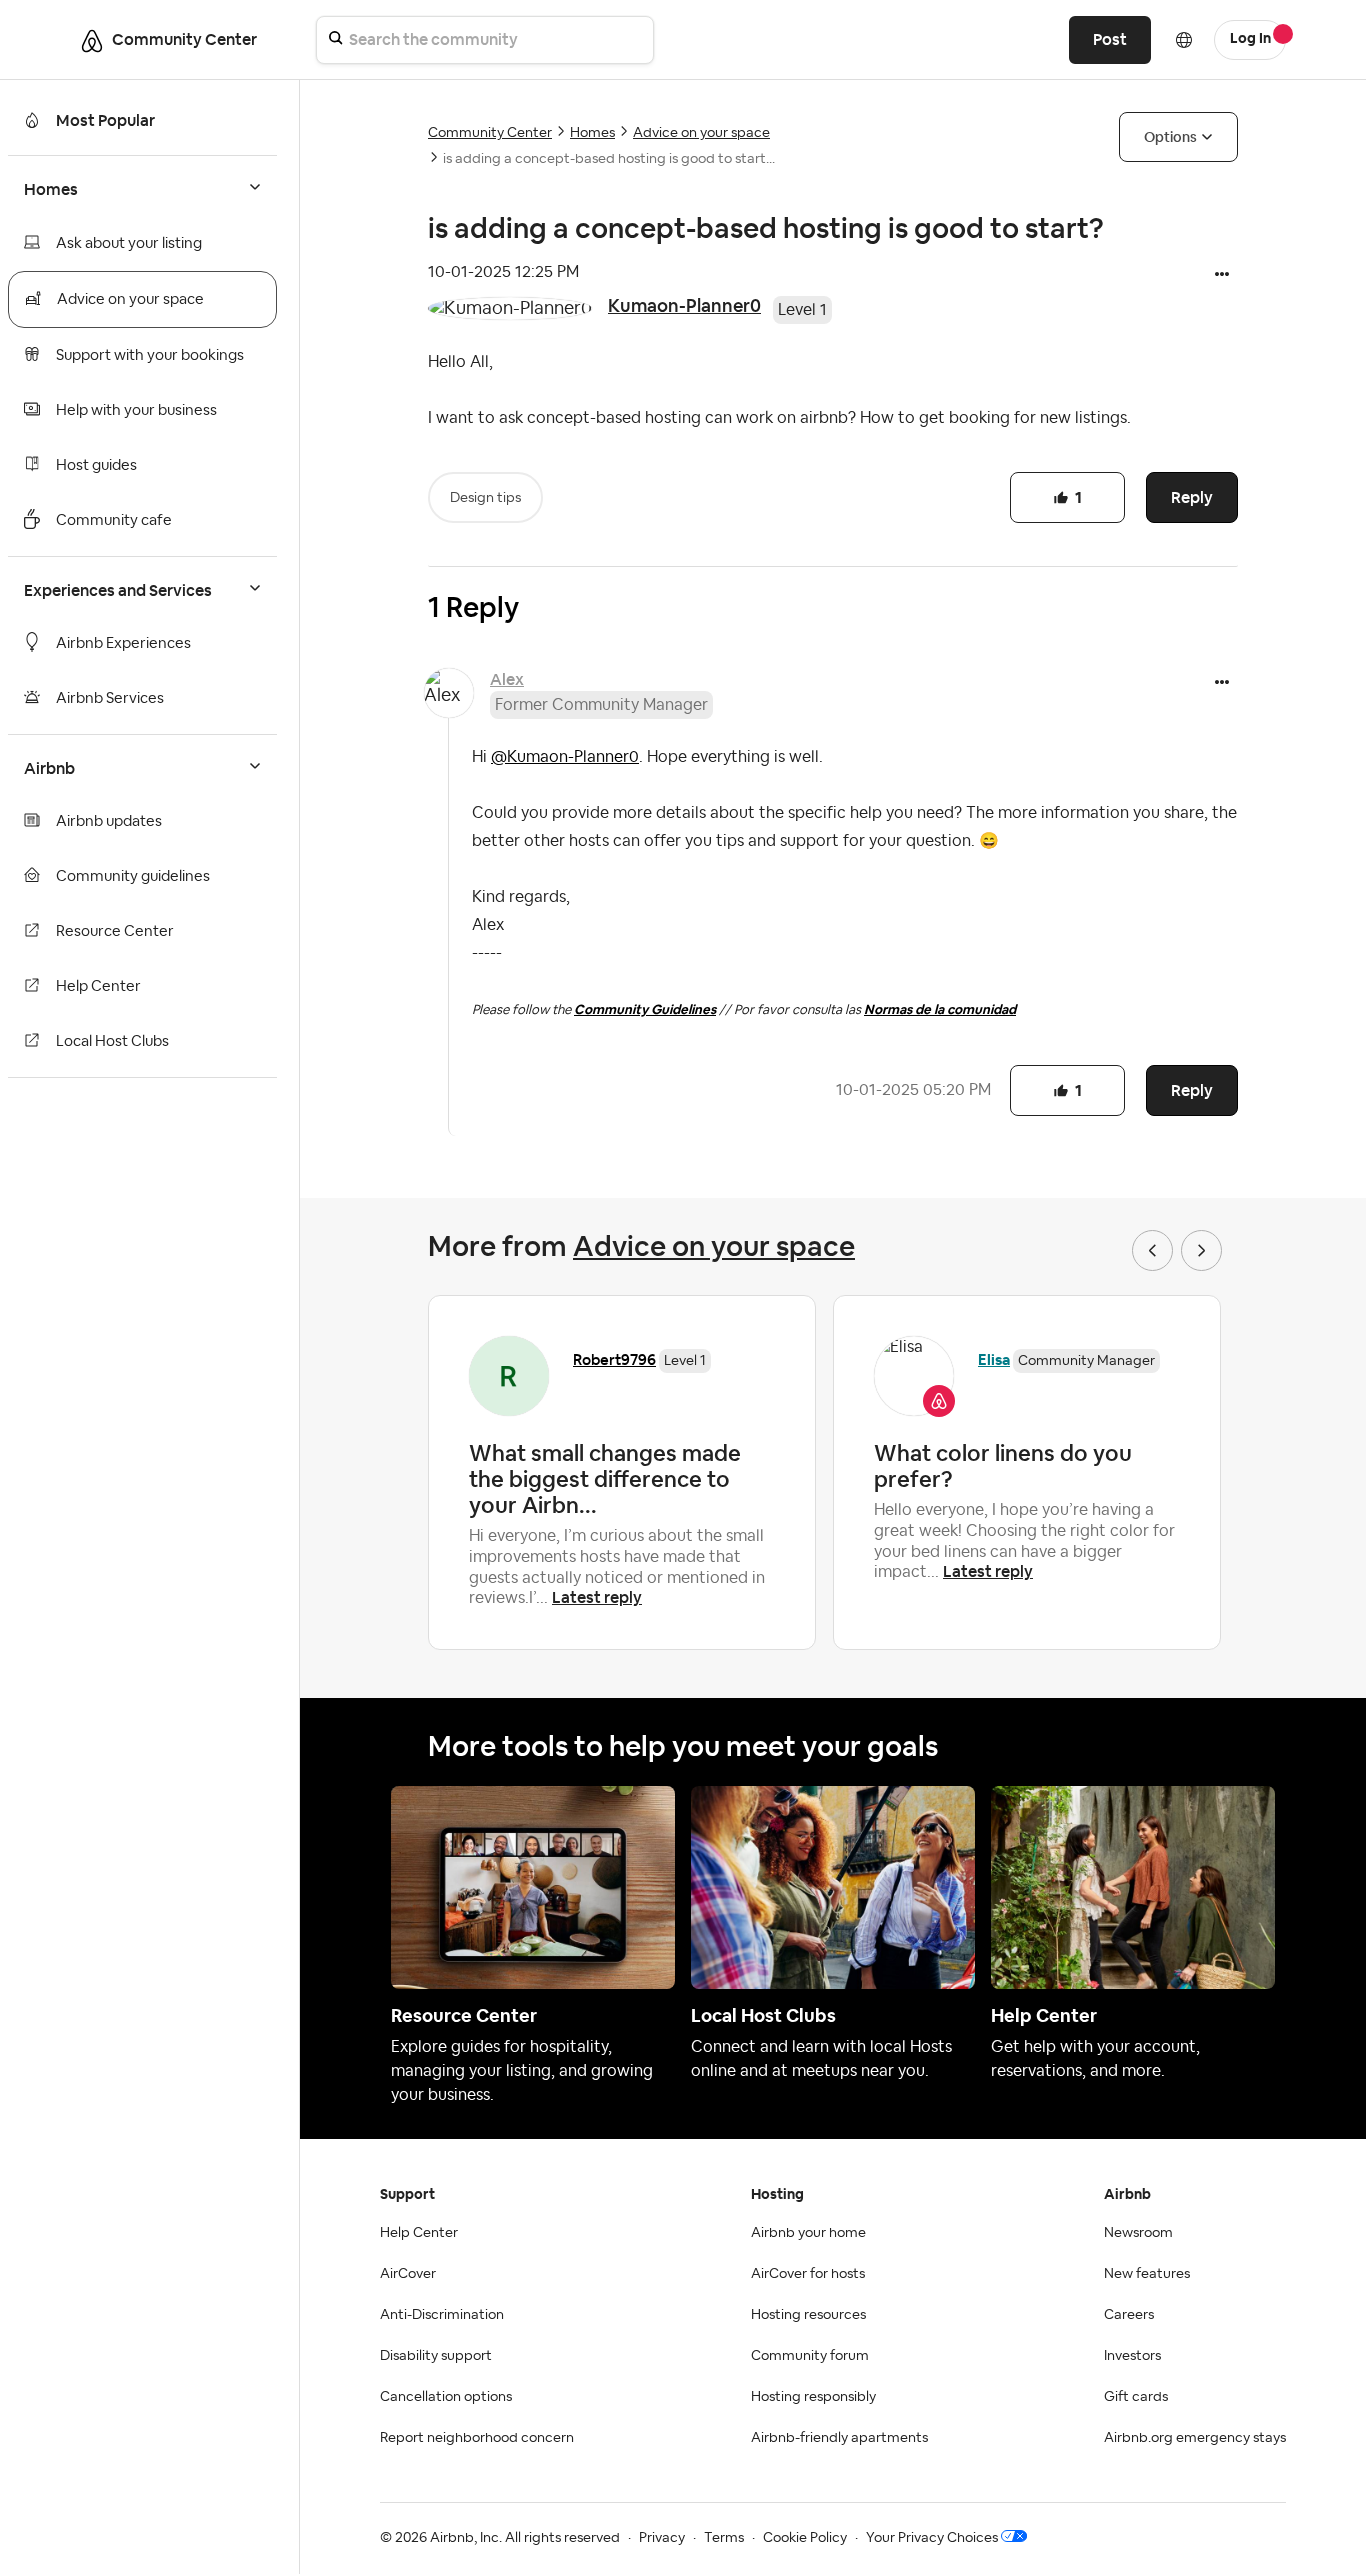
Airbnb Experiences (123, 643)
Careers (1129, 2315)
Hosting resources (808, 2315)
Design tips (485, 498)
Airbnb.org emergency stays (1195, 2438)
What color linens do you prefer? (1003, 1466)
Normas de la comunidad (940, 1009)
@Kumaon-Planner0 (565, 757)
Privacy (662, 2538)
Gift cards (1136, 2397)
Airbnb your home (808, 2233)
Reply (1192, 497)
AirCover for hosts (808, 2274)
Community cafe (114, 520)
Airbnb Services (110, 698)
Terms (724, 2538)
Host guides (96, 465)
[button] (1222, 276)
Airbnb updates (109, 821)
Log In (1250, 39)
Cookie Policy (805, 2538)
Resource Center (115, 931)
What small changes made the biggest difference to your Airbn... (605, 1479)
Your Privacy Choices (932, 2538)
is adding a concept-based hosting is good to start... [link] (609, 159)
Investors (1132, 2356)
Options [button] (1170, 137)
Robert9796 (614, 1359)
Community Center (490, 133)
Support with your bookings (150, 355)
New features (1147, 2274)
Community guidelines (133, 876)
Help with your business (136, 410)
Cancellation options (446, 2397)
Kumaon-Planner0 (684, 305)
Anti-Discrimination (442, 2315)
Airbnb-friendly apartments (839, 2438)
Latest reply (597, 1597)
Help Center (98, 986)
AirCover (408, 2274)
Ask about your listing (129, 243)
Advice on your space (130, 299)
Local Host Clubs (112, 1041)
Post (1110, 39)
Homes (592, 133)
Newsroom (1138, 2233)
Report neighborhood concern (477, 2438)
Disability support (436, 2356)
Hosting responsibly (813, 2397)
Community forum (810, 2356)
